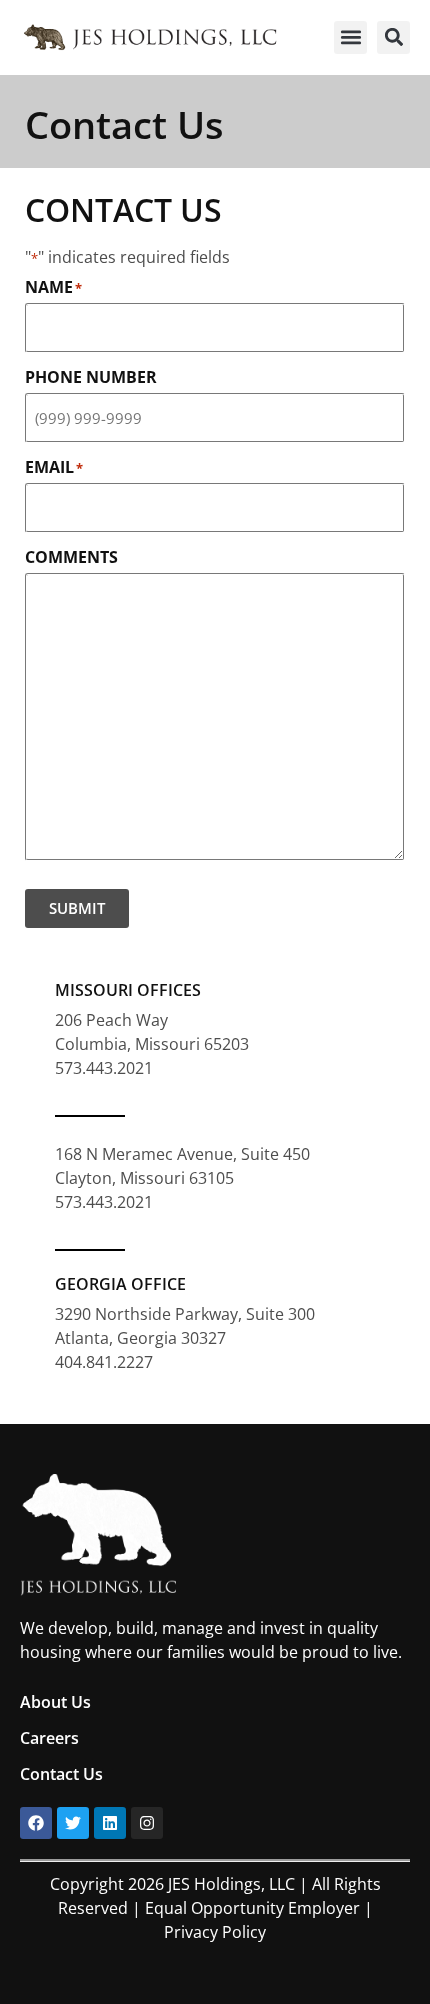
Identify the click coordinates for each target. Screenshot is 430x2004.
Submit (77, 908)
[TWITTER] (73, 1823)
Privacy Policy (215, 1932)
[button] (350, 37)
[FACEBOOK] (36, 1823)
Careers (49, 1738)
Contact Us (61, 1774)
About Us (55, 1702)
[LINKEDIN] (110, 1823)
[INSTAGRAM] (147, 1823)
